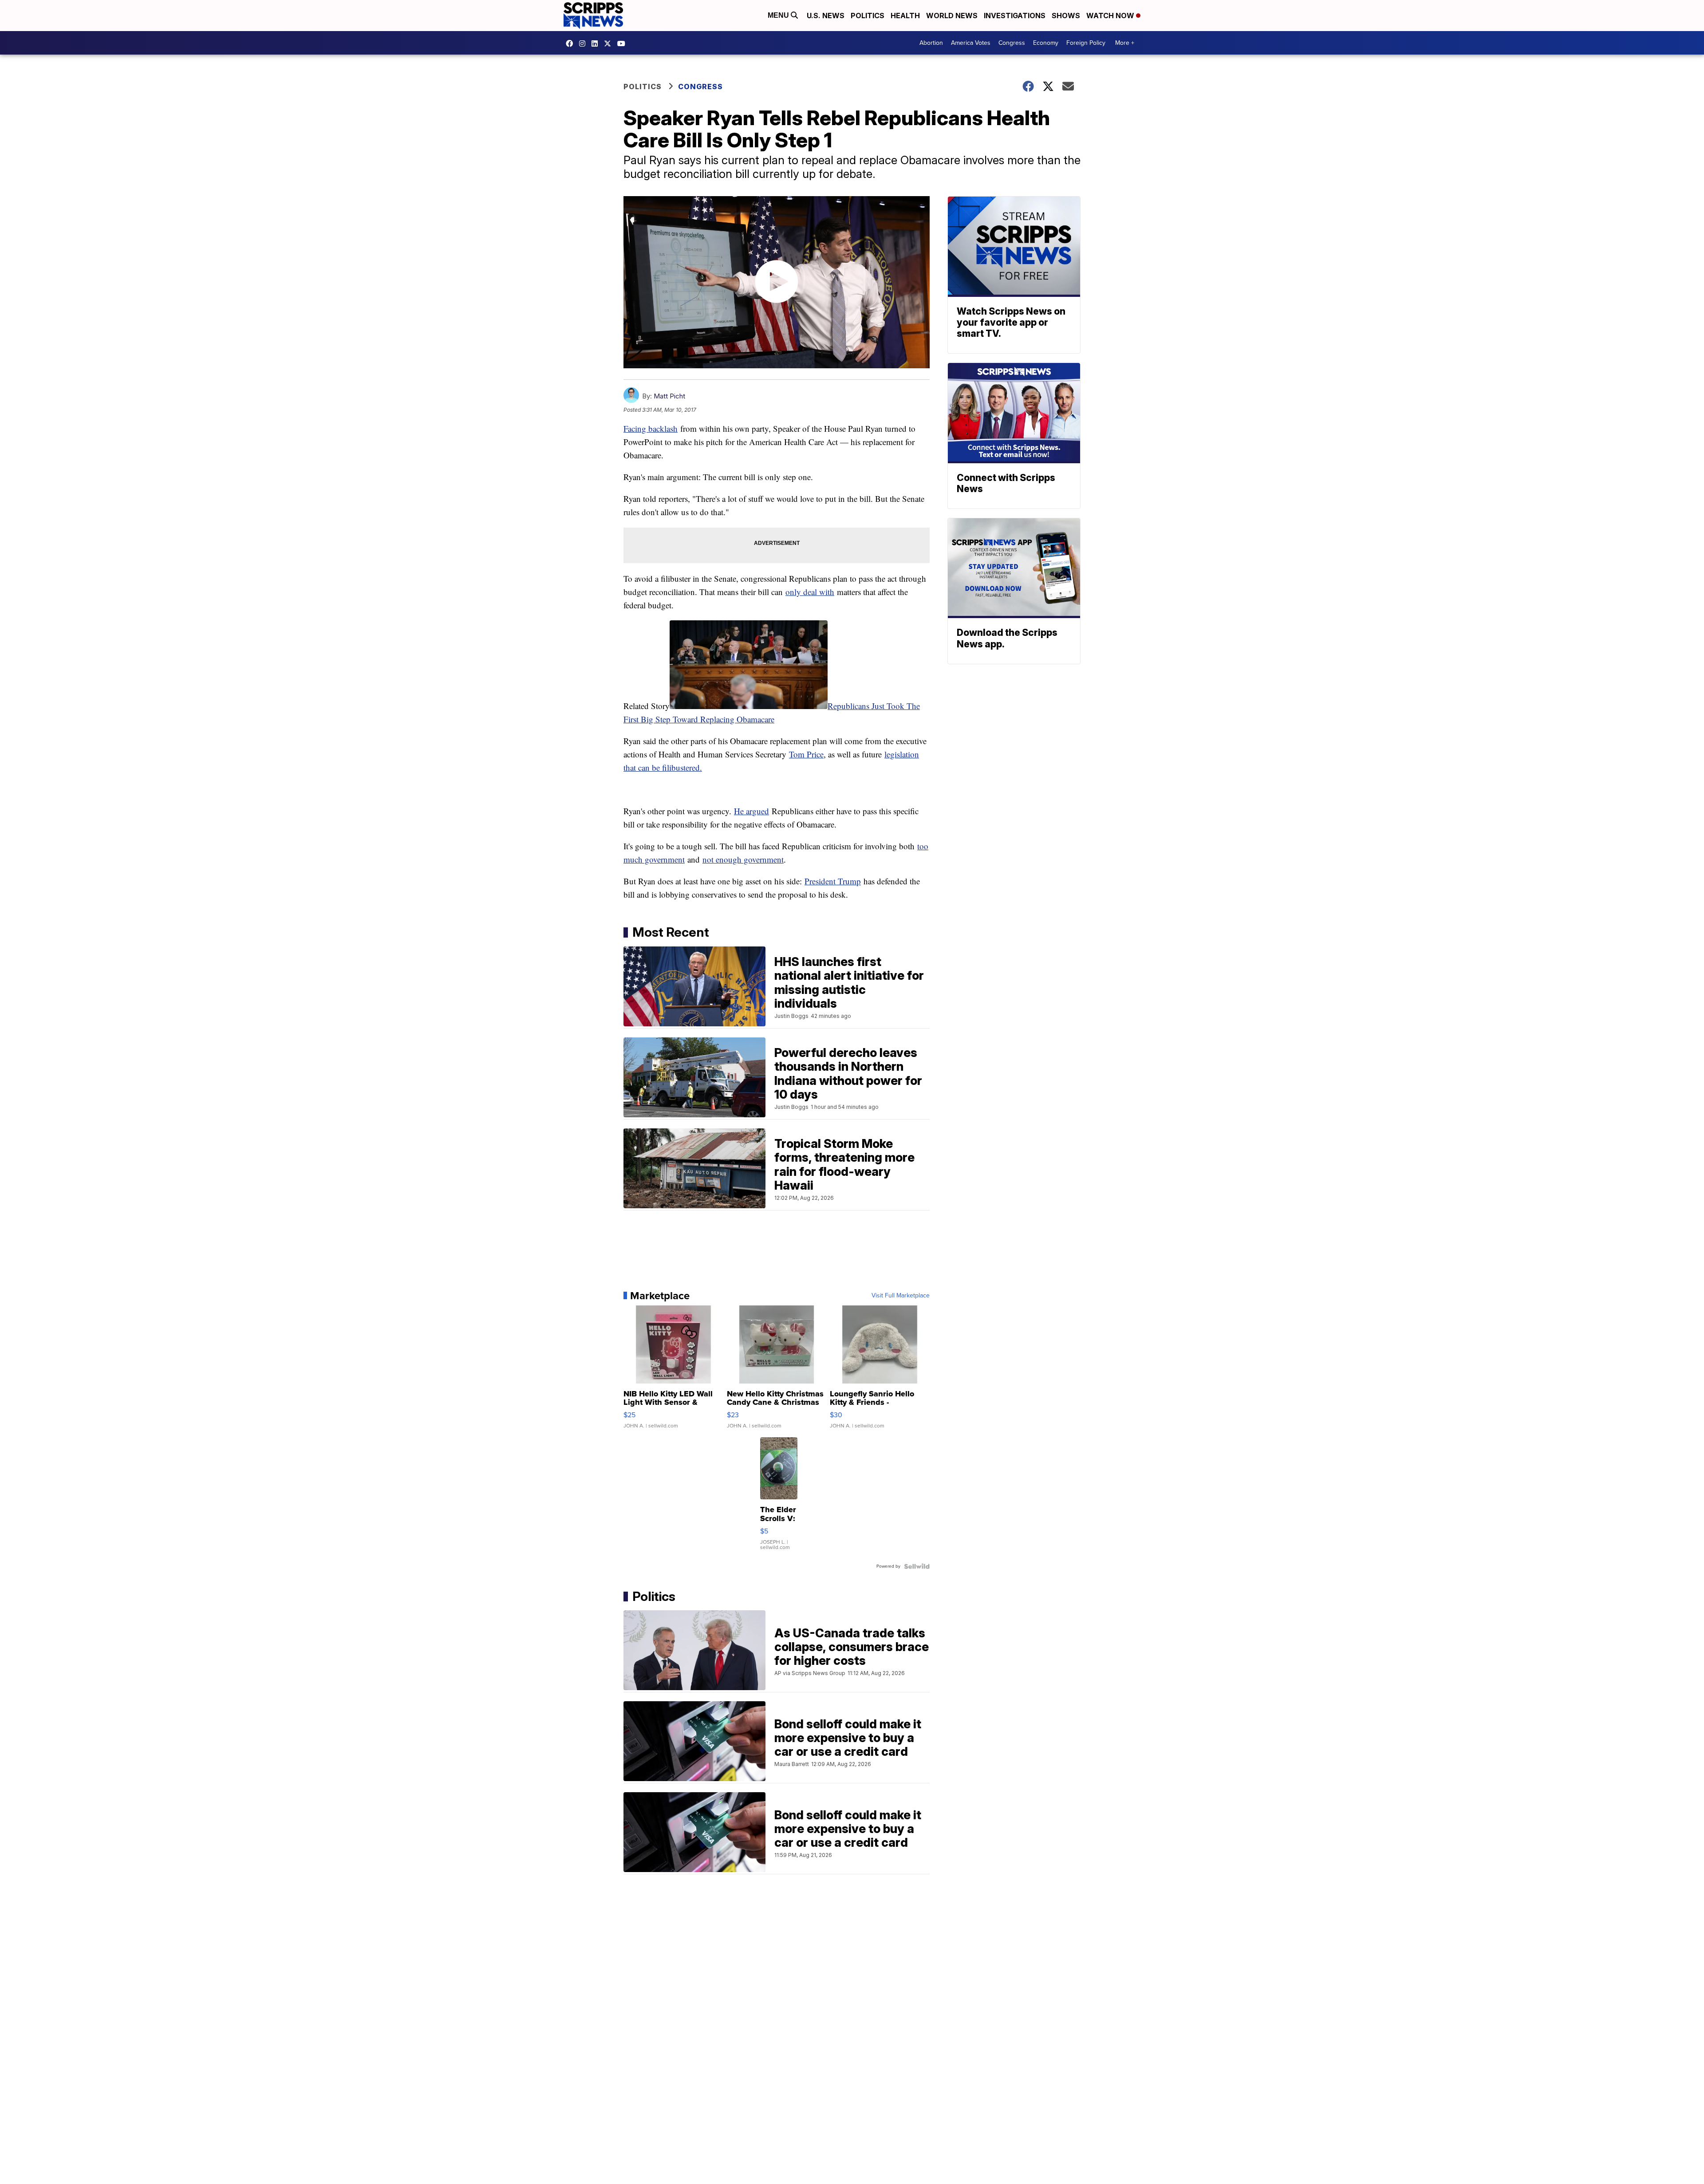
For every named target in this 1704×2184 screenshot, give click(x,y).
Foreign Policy (1086, 43)
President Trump (833, 881)
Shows (1066, 16)
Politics (868, 16)
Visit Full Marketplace (901, 1296)
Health (905, 16)
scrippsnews (572, 43)
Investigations (1015, 16)
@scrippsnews (623, 43)
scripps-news (597, 43)
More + (1125, 43)
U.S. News (826, 16)
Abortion (931, 43)
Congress (1012, 43)
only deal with (810, 592)
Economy (1046, 43)
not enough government (743, 859)
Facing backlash (651, 428)
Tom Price (806, 754)
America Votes (971, 43)
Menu (779, 15)
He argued (751, 811)
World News (952, 16)
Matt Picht (669, 396)
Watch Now (1111, 16)
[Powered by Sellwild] (917, 1566)
